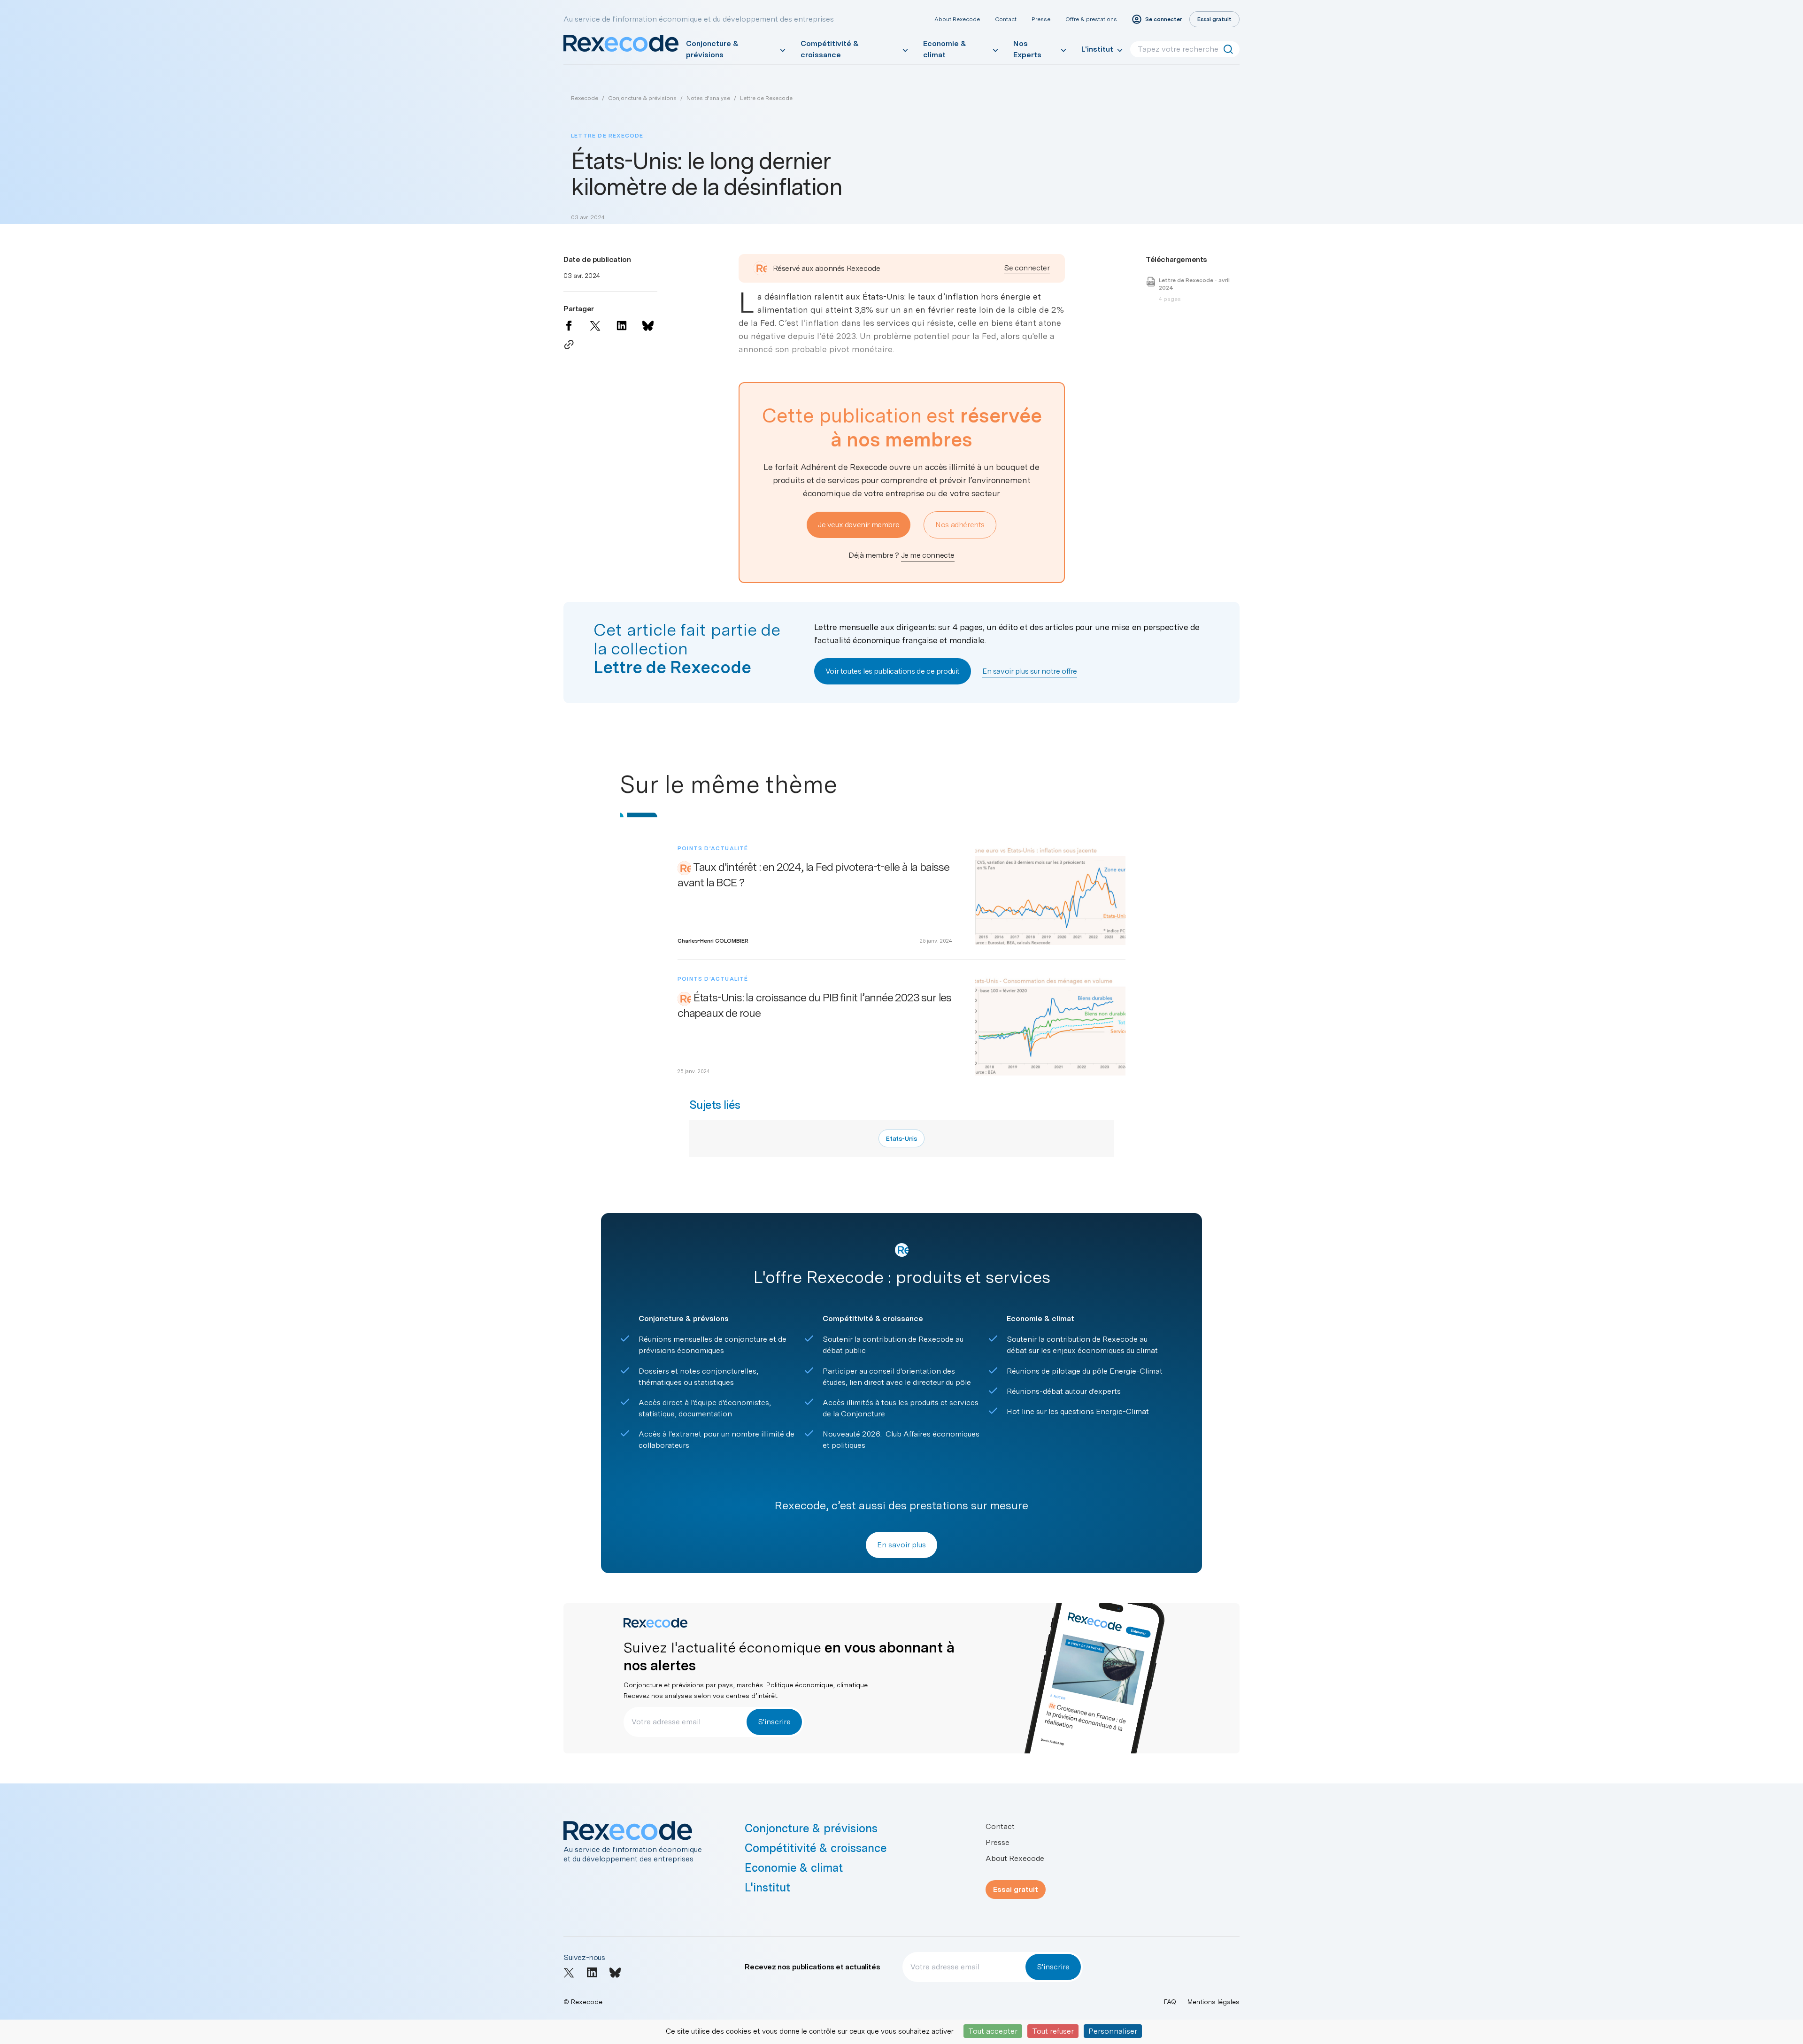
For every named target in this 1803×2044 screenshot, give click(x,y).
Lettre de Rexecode (766, 98)
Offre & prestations (1091, 19)
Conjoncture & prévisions (712, 49)
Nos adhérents (960, 525)
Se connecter (1027, 268)
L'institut (1097, 49)
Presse (1041, 19)
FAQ (1170, 2002)
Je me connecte (928, 555)
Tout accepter (993, 2031)
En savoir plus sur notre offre (1030, 671)
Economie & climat (945, 49)
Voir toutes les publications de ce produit (893, 671)
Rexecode (585, 98)
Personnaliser (1113, 2031)
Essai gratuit (1016, 1889)
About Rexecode (957, 19)
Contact (1006, 19)
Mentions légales (1214, 2002)
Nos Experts (1027, 49)
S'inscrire (774, 1722)
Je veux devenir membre (859, 525)
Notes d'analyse (708, 98)
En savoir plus (901, 1545)
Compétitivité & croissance (830, 49)
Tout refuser (1053, 2031)
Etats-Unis (901, 1138)
